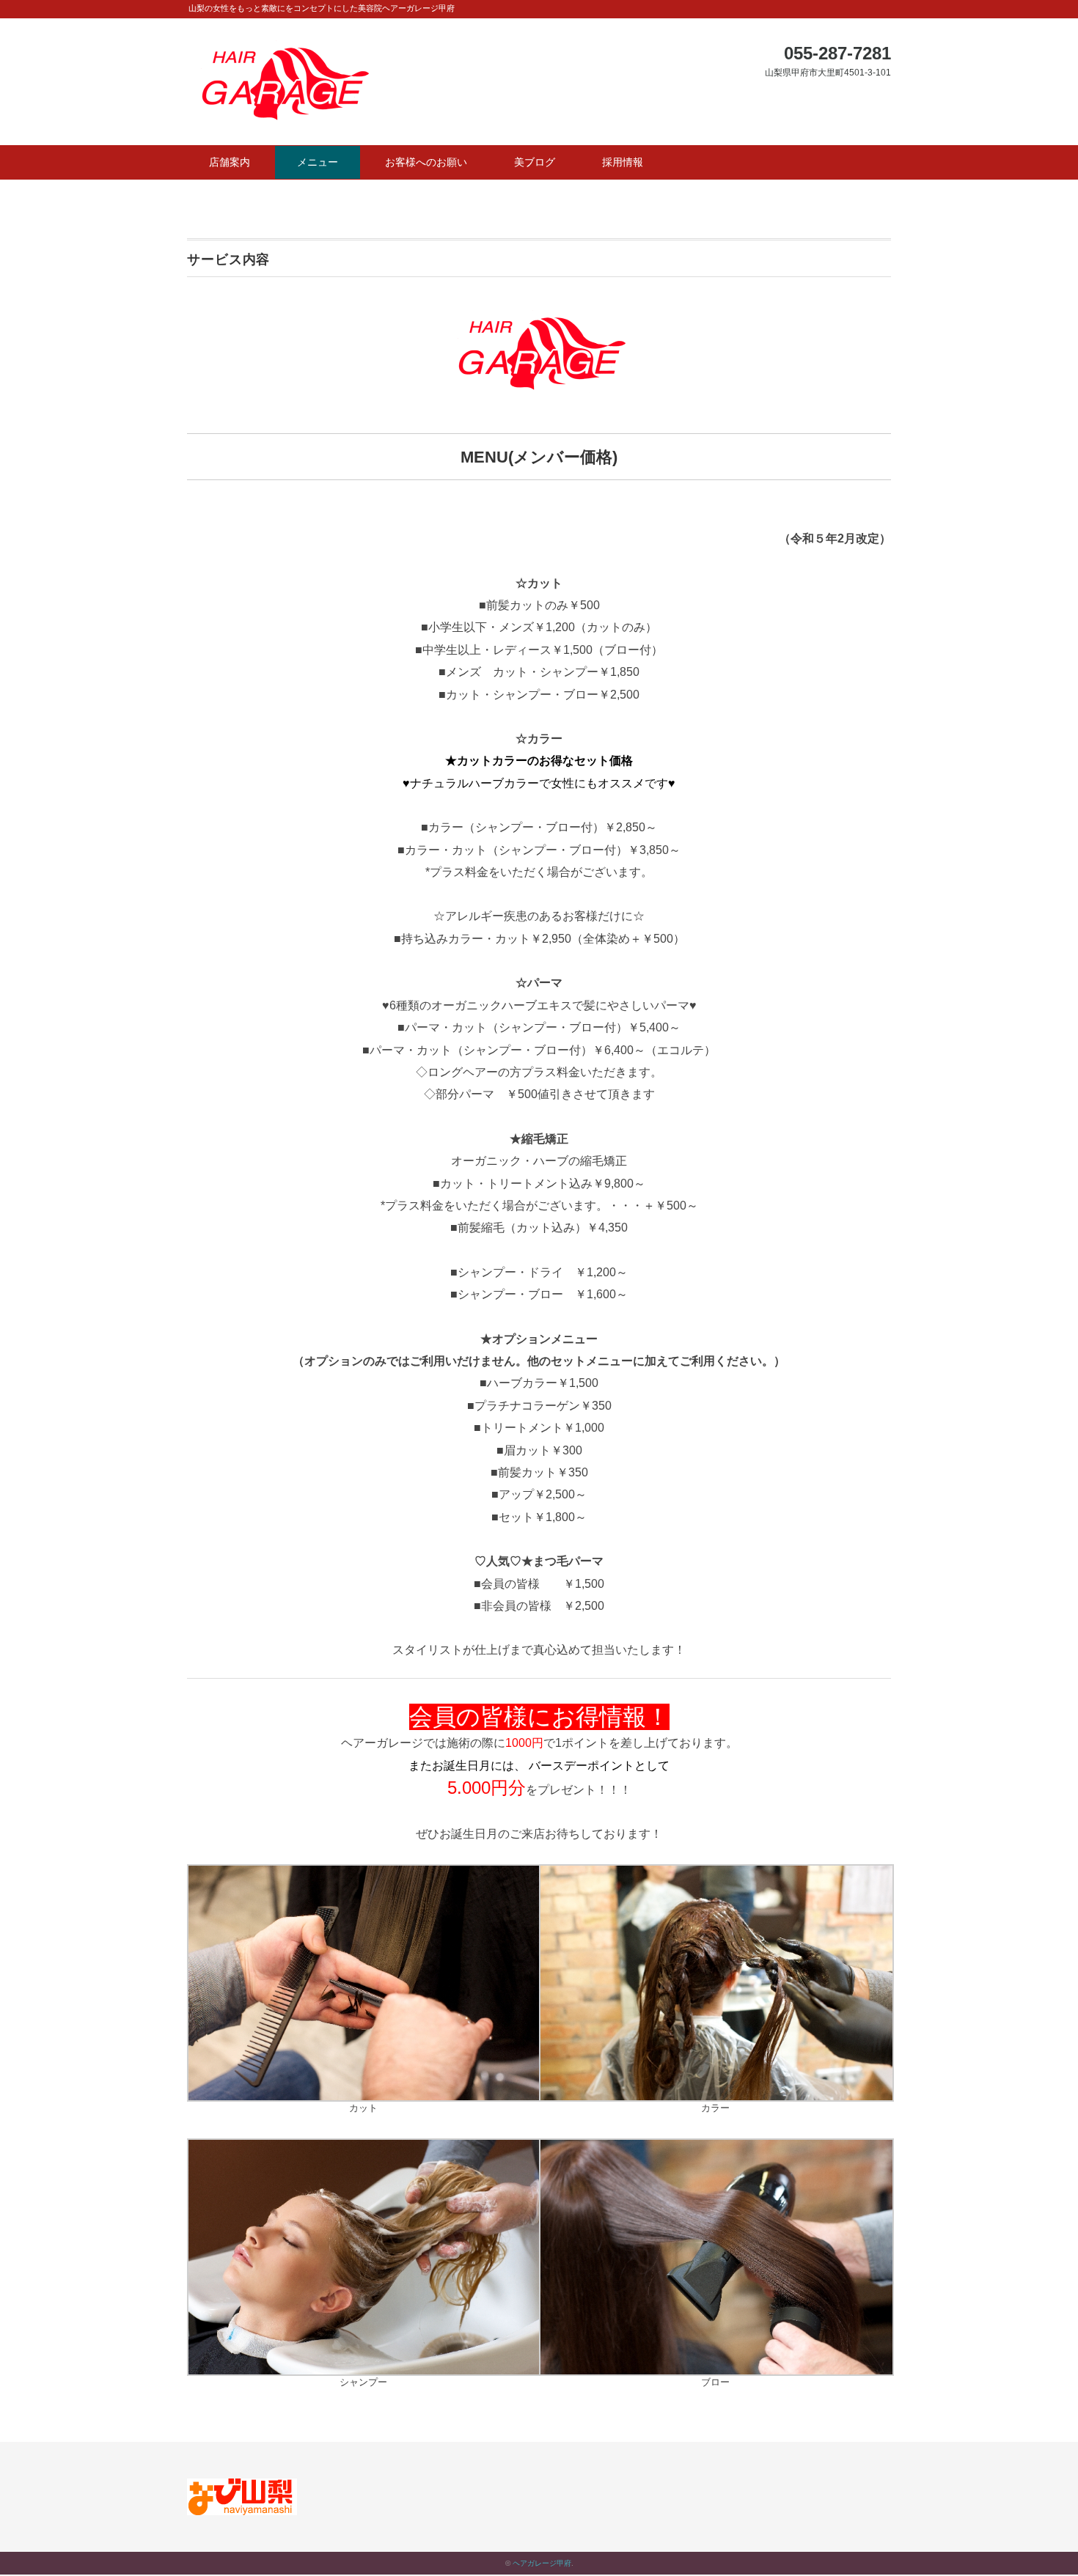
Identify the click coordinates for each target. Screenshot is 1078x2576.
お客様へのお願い (426, 162)
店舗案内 (230, 162)
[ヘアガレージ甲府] (282, 50)
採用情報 (623, 162)
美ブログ (535, 162)
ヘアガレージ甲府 (542, 2563)
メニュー (318, 162)
